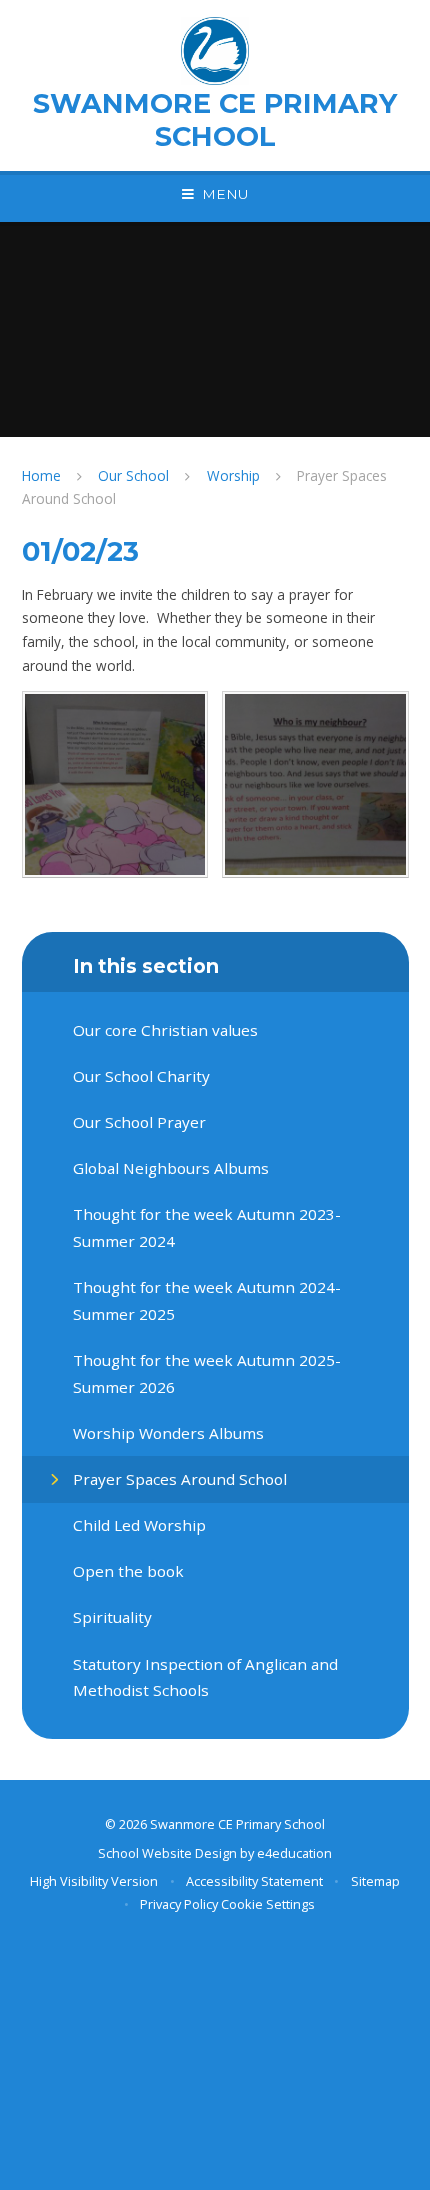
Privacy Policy (179, 1904)
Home (41, 475)
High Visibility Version (94, 1881)
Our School (133, 475)
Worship (233, 475)
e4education (294, 1853)
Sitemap (375, 1881)
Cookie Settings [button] (268, 1904)
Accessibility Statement (254, 1881)
